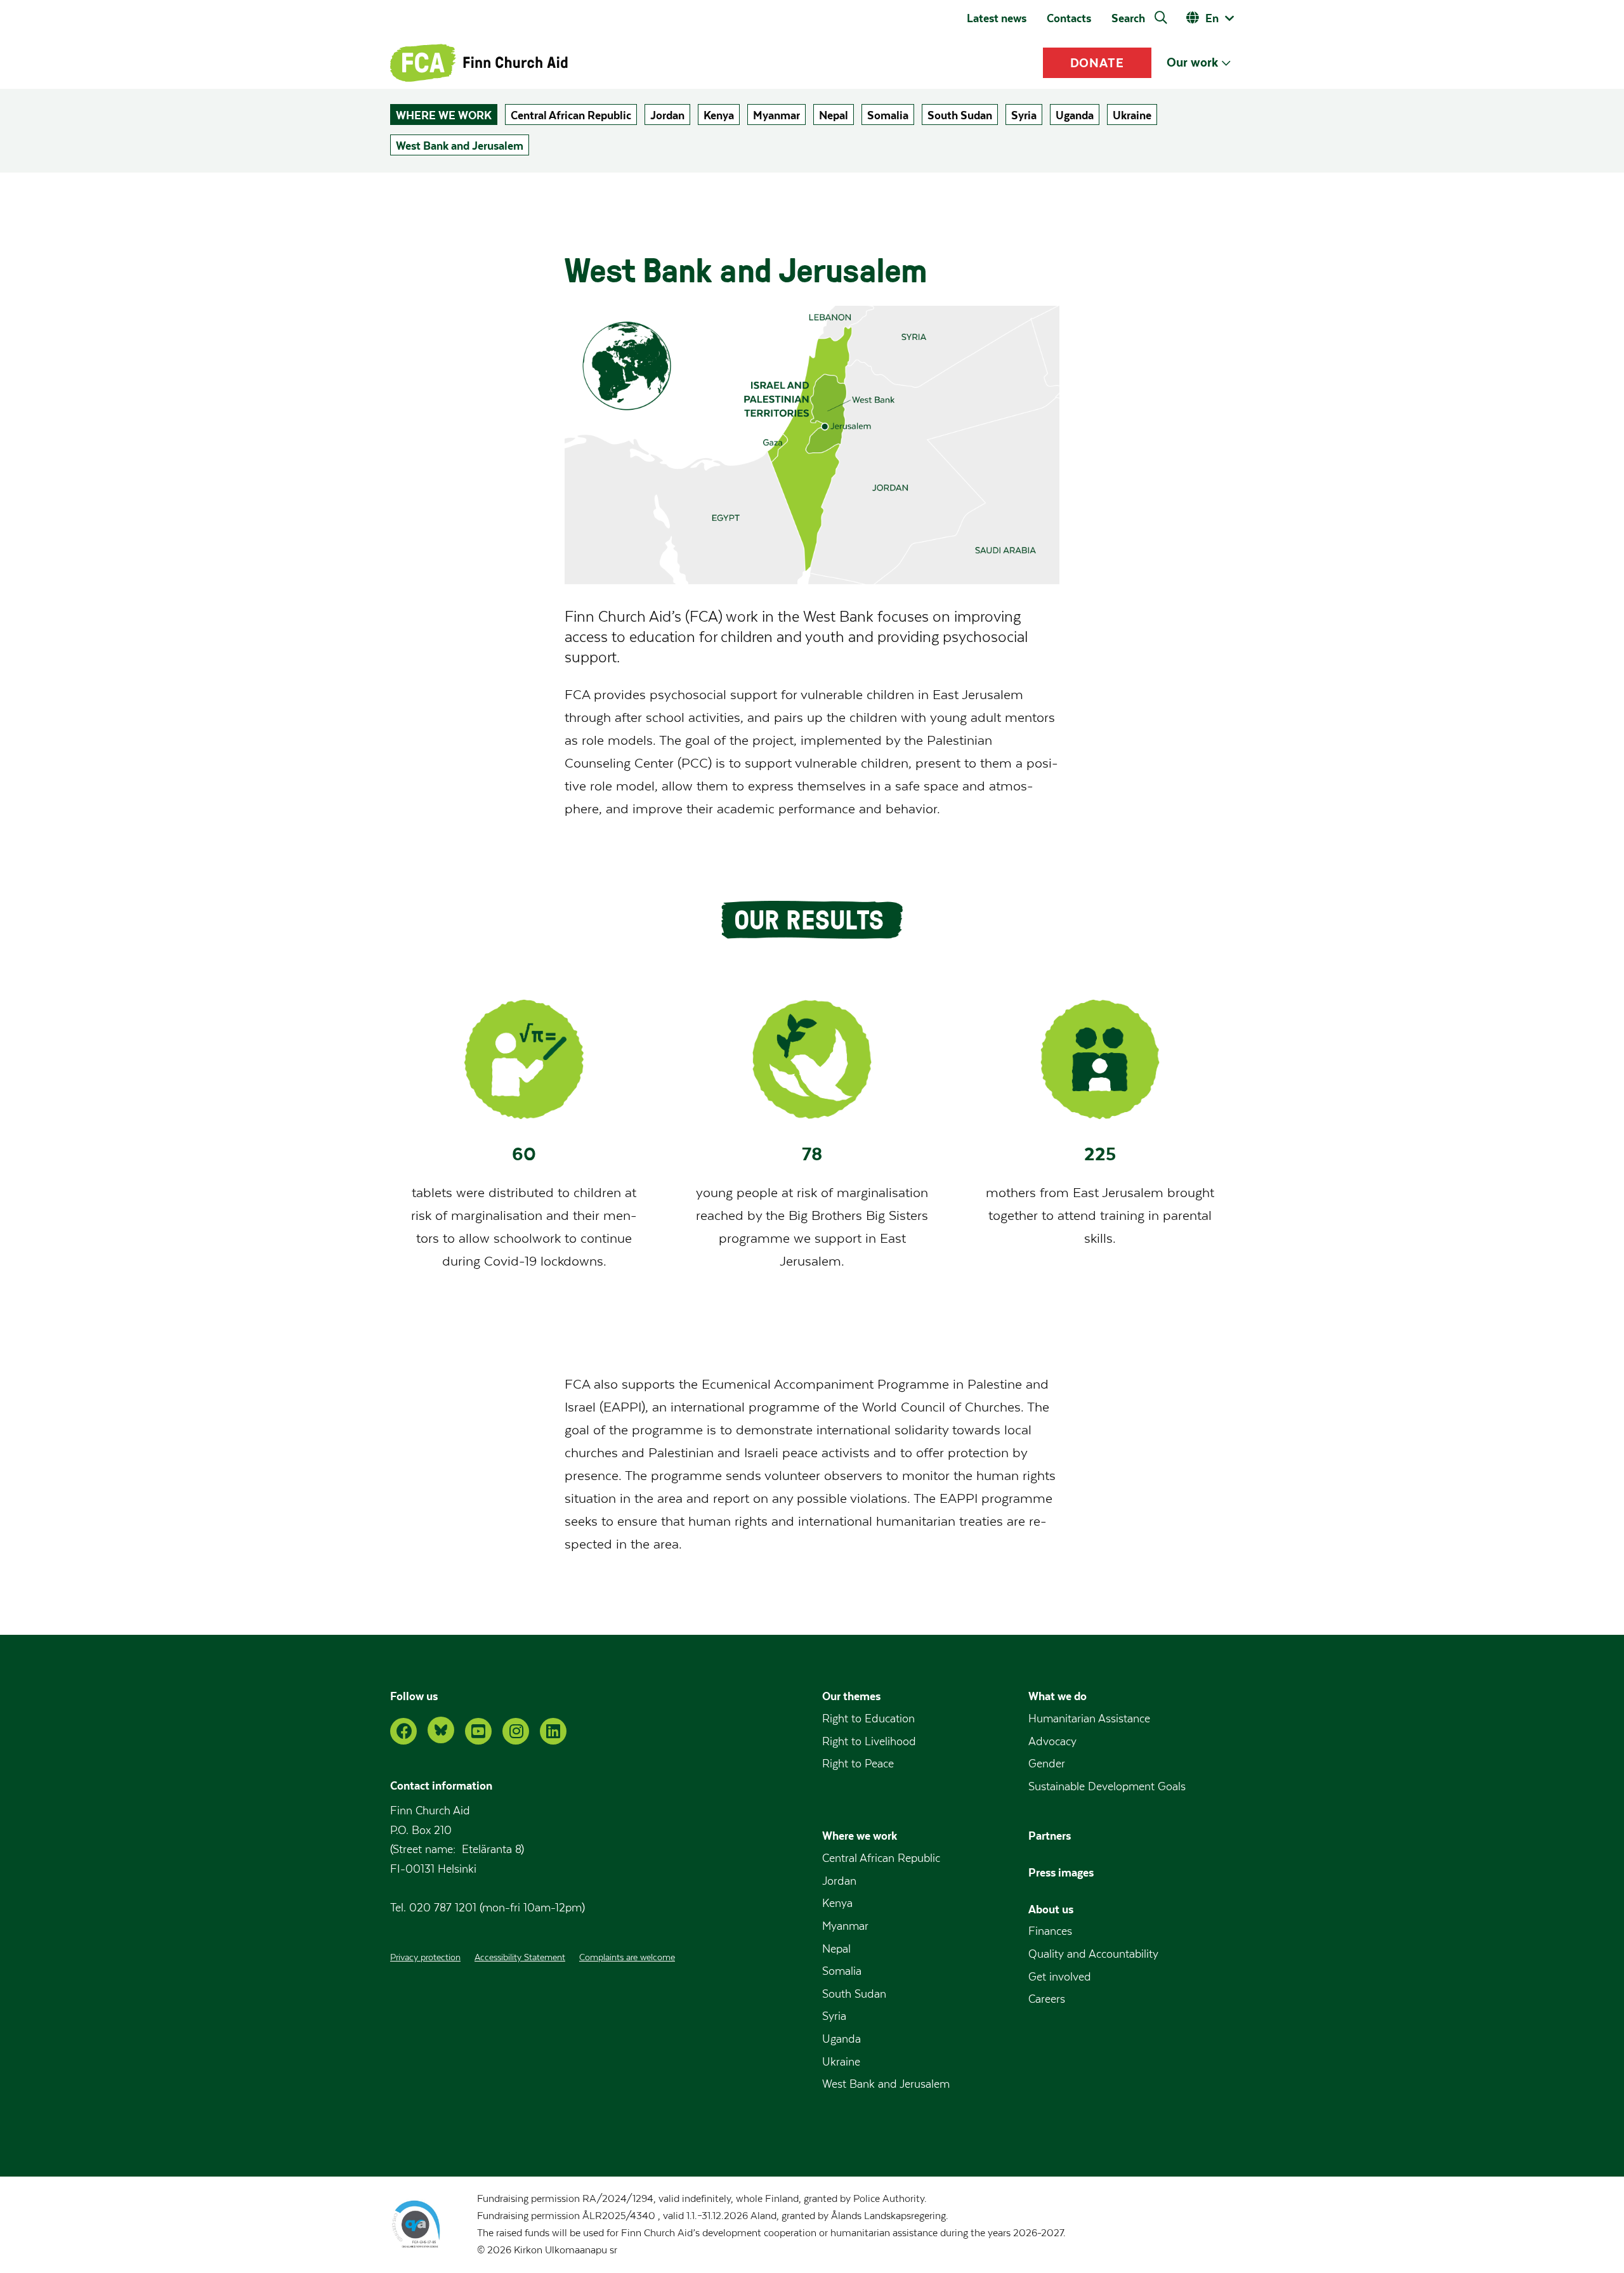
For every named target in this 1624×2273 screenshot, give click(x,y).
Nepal (834, 115)
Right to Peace (858, 1764)
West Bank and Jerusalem (460, 146)
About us (1051, 1909)
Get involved (1060, 1977)
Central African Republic (571, 115)
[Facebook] (403, 1731)
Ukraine (1132, 115)
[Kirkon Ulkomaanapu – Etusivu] (479, 63)
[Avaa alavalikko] (1226, 63)
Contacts (1069, 18)
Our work (1192, 62)
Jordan (667, 115)
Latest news (997, 18)
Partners (1050, 1836)
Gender (1047, 1764)
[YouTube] (478, 1731)
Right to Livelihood (869, 1742)
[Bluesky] (441, 1730)
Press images (1061, 1872)
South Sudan (960, 115)
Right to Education (868, 1719)
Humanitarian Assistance (1089, 1719)
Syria (1024, 115)
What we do (1058, 1696)
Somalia (888, 115)
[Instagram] (516, 1731)
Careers (1047, 1999)
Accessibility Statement (520, 1958)
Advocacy (1052, 1742)
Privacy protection (425, 1958)
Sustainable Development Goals (1107, 1787)
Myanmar (776, 115)
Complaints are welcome (627, 1958)
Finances (1050, 1931)
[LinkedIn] (553, 1731)
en (1212, 18)
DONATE (1097, 63)
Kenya (719, 115)
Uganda (1075, 115)
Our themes (851, 1696)
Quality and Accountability (1093, 1954)
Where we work (444, 115)
